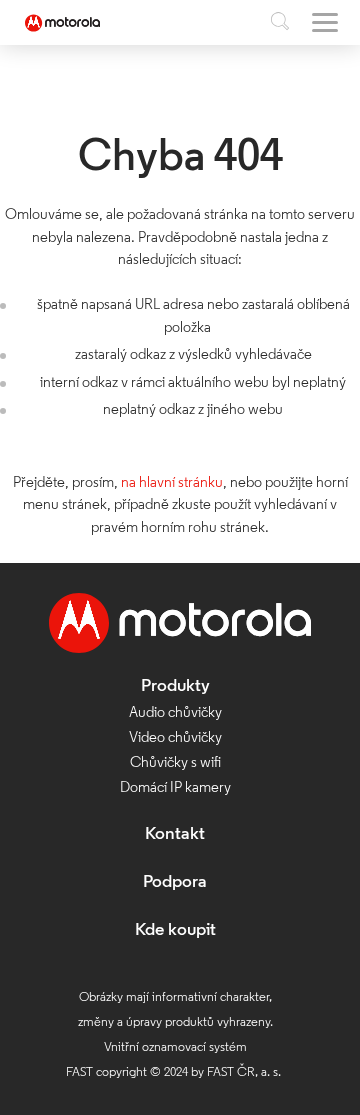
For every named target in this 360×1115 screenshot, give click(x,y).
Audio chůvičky (175, 713)
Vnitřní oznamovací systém (175, 1047)
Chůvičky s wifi (175, 763)
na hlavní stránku (172, 483)
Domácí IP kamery (175, 788)
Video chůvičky (175, 738)
